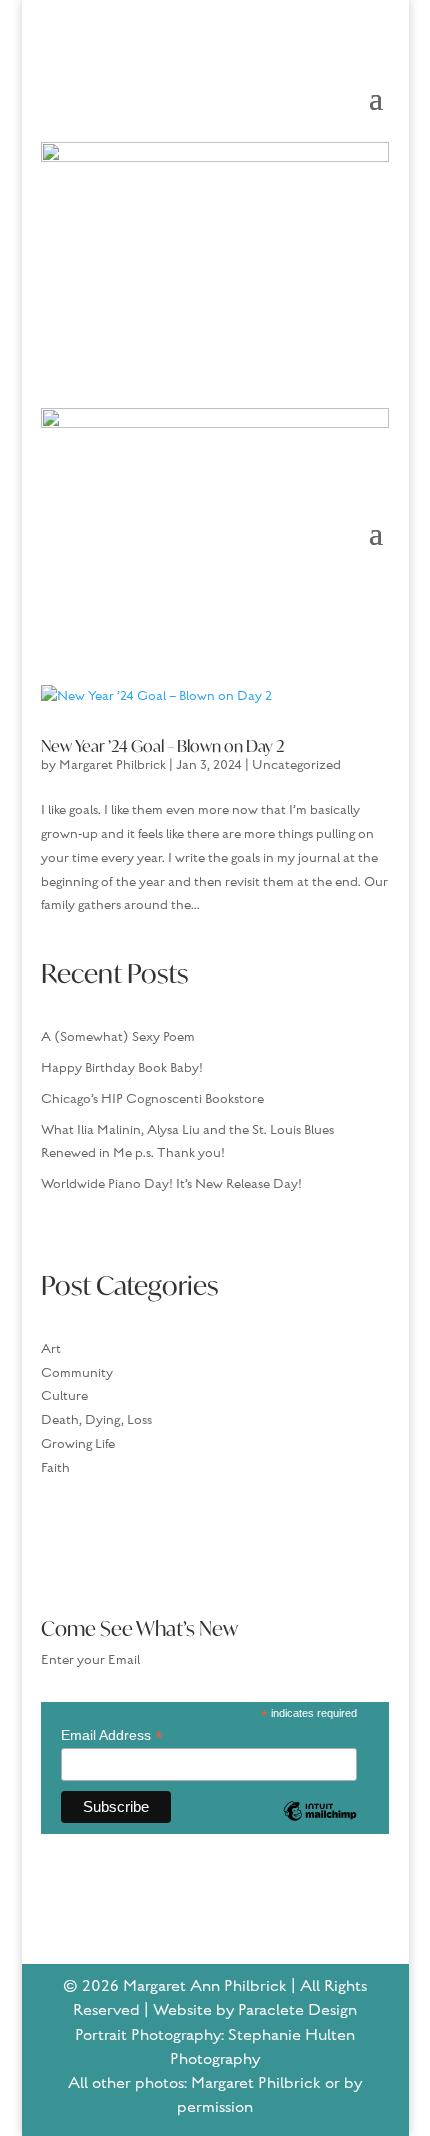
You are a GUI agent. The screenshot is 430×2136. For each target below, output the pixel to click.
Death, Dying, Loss (96, 1420)
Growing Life (78, 1444)
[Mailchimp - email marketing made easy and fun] (320, 1826)
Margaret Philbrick (112, 765)
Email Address (112, 1735)
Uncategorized (296, 765)
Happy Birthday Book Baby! (122, 1068)
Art (51, 1349)
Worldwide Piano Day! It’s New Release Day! (171, 1184)
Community (77, 1373)
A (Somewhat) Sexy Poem (118, 1037)
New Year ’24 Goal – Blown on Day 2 (162, 745)
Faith (55, 1468)
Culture (64, 1396)
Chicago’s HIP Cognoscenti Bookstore (152, 1099)
